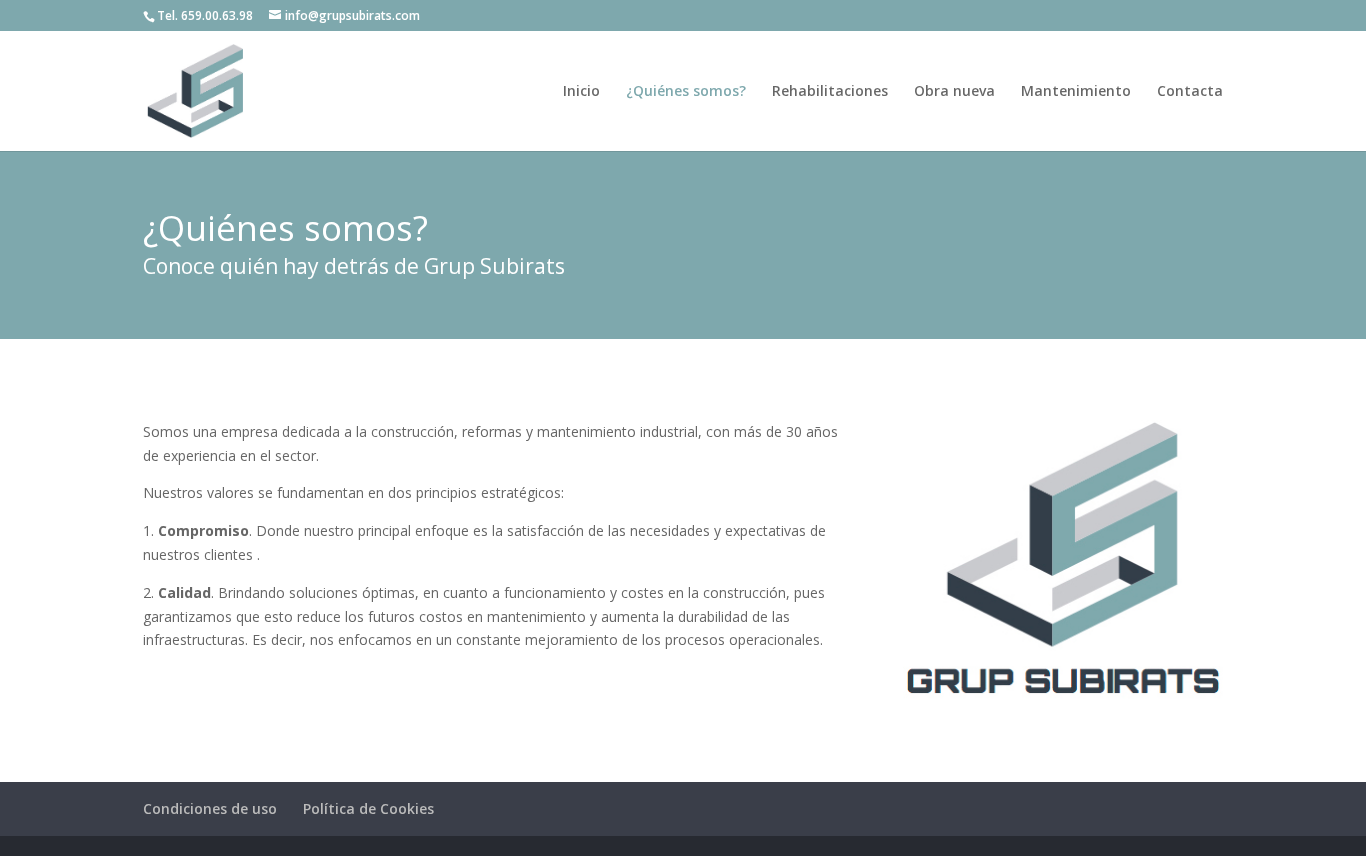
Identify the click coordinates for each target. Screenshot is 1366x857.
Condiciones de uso (210, 808)
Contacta (1190, 92)
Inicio (581, 92)
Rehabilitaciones (830, 92)
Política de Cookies (368, 808)
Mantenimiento (1076, 92)
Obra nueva (954, 92)
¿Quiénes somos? (686, 92)
